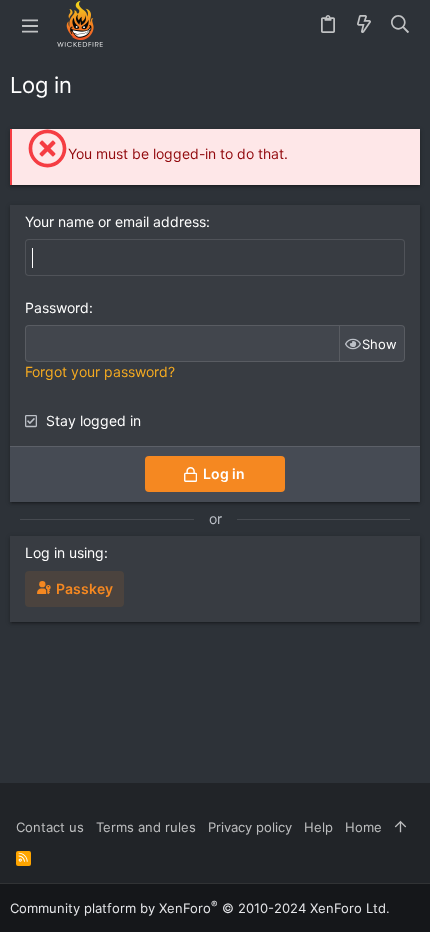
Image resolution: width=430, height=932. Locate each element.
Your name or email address (115, 221)
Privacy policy (250, 827)
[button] (30, 25)
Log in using (64, 552)
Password (57, 307)
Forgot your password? (100, 371)
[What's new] (364, 25)
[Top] (400, 827)
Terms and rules (146, 827)
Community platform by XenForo (200, 908)
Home (363, 827)
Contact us (50, 827)
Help (318, 827)
